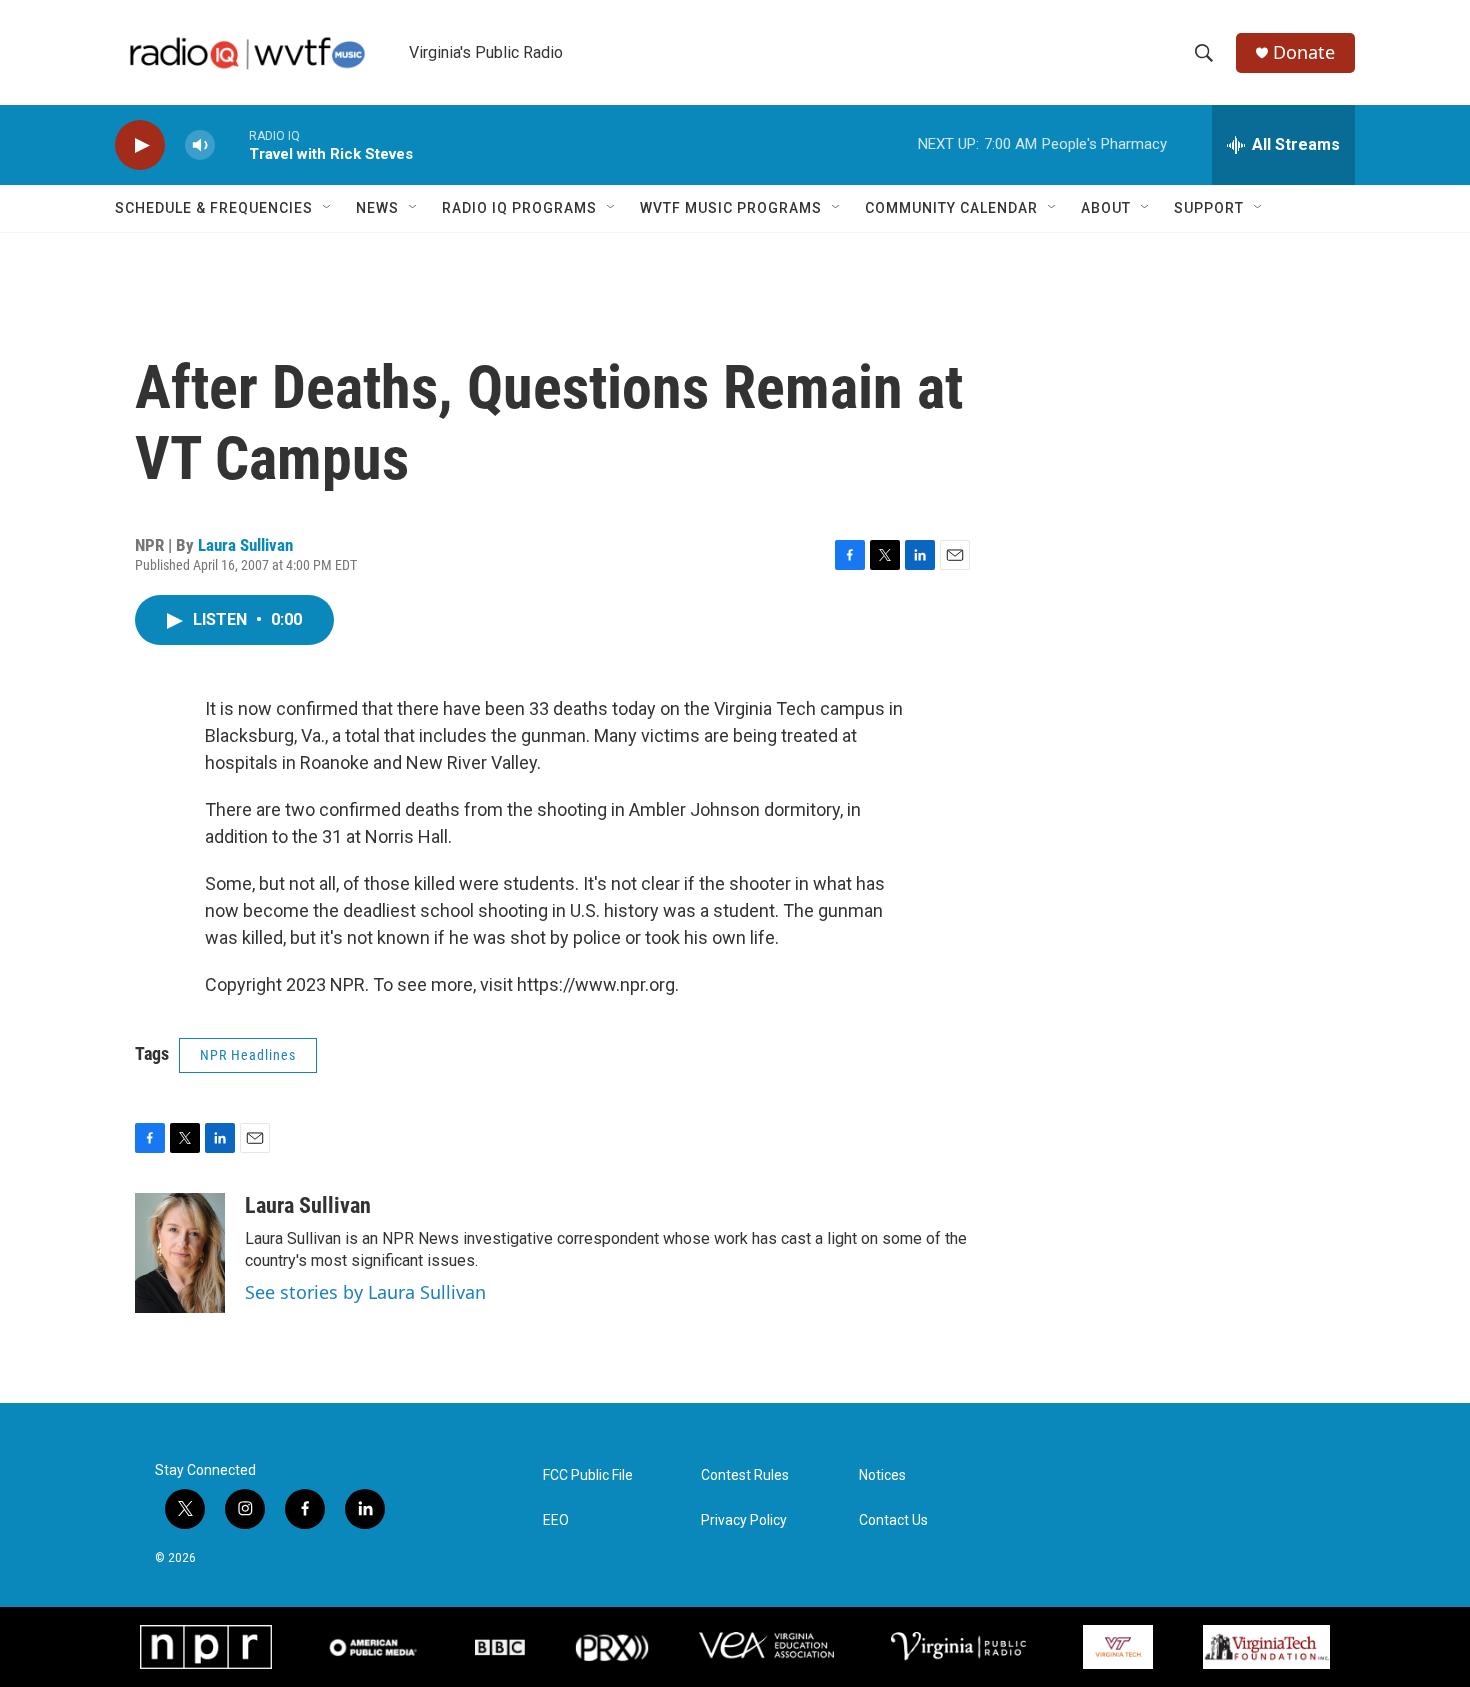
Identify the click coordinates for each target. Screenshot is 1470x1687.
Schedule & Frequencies (214, 208)
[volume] (200, 145)
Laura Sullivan (245, 545)
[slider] (232, 144)
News (377, 208)
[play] (140, 145)
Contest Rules (745, 1475)
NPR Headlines (248, 1055)
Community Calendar (951, 208)
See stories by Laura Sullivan (365, 1292)
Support (1209, 208)
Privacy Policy (744, 1520)
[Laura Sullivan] (180, 1253)
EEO (556, 1520)
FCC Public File (588, 1475)
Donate (1304, 52)
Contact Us (893, 1520)
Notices (882, 1475)
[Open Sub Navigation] (328, 208)
